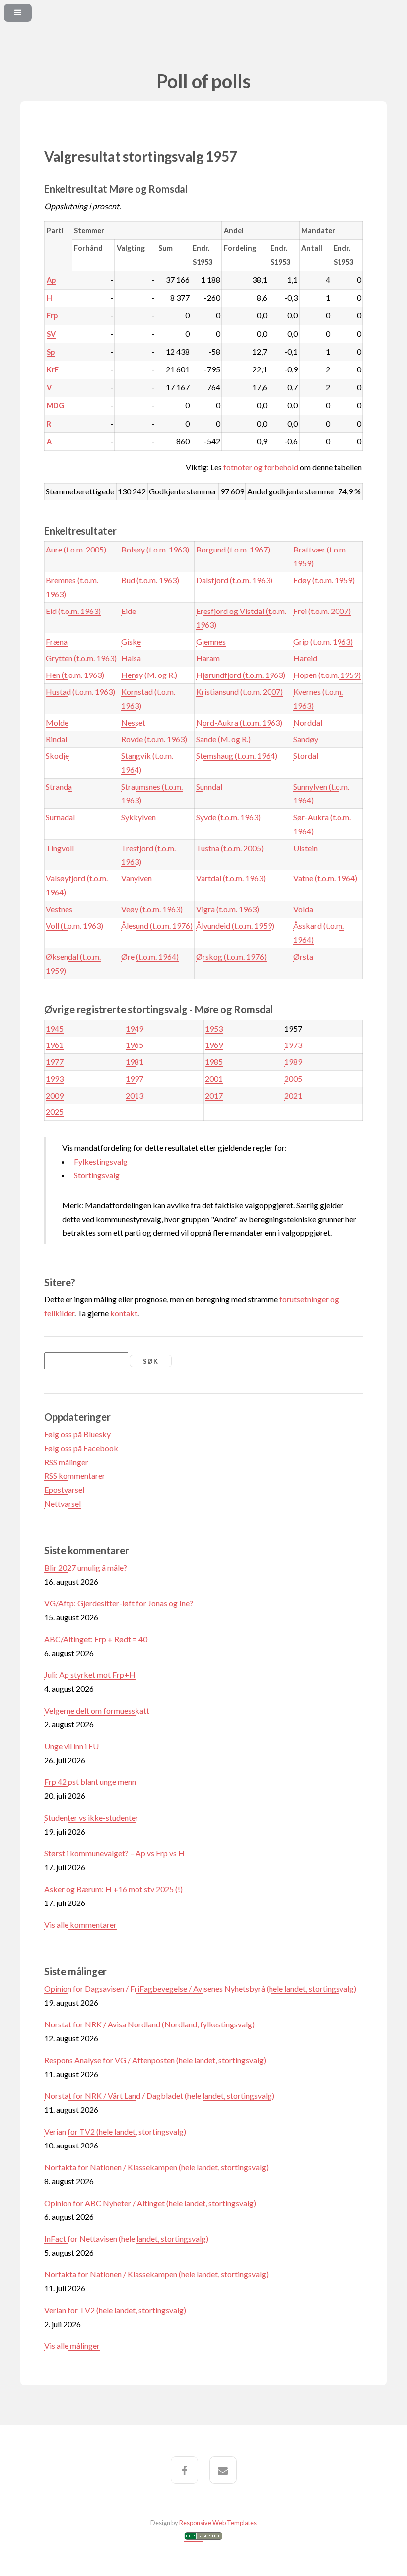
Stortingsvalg (97, 1175)
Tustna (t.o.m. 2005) (230, 848)
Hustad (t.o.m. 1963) (80, 692)
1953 (214, 1028)
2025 (55, 1112)
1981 (135, 1062)
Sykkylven (138, 817)
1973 (293, 1045)
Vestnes (59, 909)
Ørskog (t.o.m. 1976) (231, 956)
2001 (214, 1078)
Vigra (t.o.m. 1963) (228, 909)
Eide (129, 611)
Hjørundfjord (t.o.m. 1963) (241, 675)
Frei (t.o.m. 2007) (322, 611)
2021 (293, 1095)
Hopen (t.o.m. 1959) (327, 675)
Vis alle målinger (72, 2346)
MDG (55, 405)
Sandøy (306, 739)
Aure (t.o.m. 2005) (76, 549)
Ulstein (305, 848)
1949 (135, 1028)
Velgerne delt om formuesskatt (97, 1710)
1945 (55, 1028)
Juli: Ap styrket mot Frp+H (90, 1675)
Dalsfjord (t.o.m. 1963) (234, 580)
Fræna (57, 642)
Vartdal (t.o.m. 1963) (231, 878)
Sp (51, 352)
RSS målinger (66, 1462)
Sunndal (209, 786)
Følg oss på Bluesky (77, 1434)
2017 (214, 1095)
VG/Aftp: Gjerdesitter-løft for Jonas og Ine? (119, 1603)
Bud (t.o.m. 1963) (150, 580)
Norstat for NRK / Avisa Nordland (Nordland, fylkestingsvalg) (149, 2024)
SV (51, 334)
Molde (57, 722)
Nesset (133, 722)
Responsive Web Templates (218, 2523)
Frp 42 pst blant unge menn (90, 1782)
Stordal (306, 756)
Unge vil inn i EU (71, 1746)
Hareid (305, 658)
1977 (55, 1062)
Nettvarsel (63, 1503)
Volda (303, 909)
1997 (135, 1078)
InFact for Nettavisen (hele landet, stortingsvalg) (126, 2239)
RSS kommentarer (75, 1476)
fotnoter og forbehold (261, 467)
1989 (293, 1062)
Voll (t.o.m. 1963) (74, 926)
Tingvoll (60, 848)
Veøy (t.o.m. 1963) (152, 909)
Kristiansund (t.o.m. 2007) (239, 692)
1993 (55, 1078)
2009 (55, 1095)
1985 (214, 1062)
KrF (53, 370)
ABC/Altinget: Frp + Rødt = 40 (96, 1639)
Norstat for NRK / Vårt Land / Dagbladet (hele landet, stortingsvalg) (159, 2096)
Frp (52, 316)
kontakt (124, 1313)
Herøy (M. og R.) (149, 675)
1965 (135, 1045)
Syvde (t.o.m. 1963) (228, 817)
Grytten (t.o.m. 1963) (81, 658)
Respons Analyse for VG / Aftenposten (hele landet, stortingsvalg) (155, 2060)
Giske (131, 642)
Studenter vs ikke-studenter (91, 1817)
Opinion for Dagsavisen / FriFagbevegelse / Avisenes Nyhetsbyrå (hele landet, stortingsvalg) (200, 1989)
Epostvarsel (64, 1490)
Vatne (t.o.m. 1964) (325, 878)
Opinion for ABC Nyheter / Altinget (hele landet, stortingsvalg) (150, 2203)
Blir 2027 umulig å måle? (86, 1567)
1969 (214, 1045)
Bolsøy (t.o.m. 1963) (155, 549)
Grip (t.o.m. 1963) (323, 642)
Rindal (56, 739)
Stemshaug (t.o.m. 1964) (237, 756)
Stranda (59, 786)
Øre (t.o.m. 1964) (150, 956)
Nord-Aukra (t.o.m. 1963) (239, 722)
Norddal (308, 722)
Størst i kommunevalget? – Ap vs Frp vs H (114, 1853)
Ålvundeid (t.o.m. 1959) (235, 926)
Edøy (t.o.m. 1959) (324, 580)
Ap (51, 280)
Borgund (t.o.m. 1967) (233, 549)
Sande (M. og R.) (223, 739)
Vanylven (136, 878)
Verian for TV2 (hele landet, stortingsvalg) (115, 2131)
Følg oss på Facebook (81, 1448)
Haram (208, 658)
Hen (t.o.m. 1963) (75, 675)
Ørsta (303, 956)
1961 (55, 1045)
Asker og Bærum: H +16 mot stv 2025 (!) (113, 1889)
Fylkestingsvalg (101, 1161)
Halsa (131, 658)
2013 (135, 1095)
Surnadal (60, 817)
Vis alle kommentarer (80, 1925)
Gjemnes (211, 642)
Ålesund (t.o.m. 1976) (157, 926)
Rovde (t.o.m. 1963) (154, 739)
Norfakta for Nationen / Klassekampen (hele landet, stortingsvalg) (156, 2167)
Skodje (57, 756)
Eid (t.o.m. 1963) (73, 611)
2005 (293, 1078)
